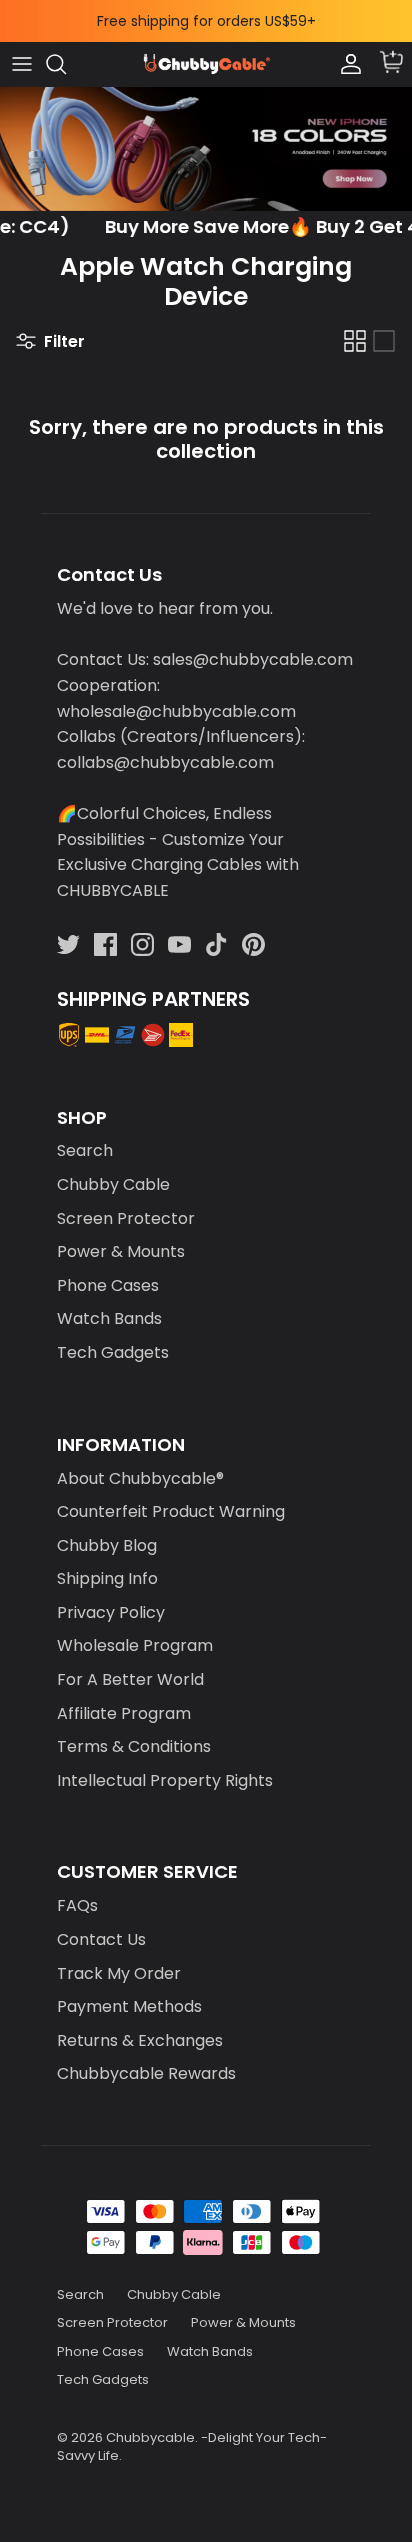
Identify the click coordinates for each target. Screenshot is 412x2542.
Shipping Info (107, 1578)
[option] (206, 149)
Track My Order (119, 1973)
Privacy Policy (111, 1612)
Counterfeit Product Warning (171, 1511)
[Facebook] (105, 944)
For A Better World (130, 1679)
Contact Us (101, 1939)
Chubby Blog (107, 1545)
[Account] (346, 64)
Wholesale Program (135, 1645)
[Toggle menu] (22, 64)
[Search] (66, 64)
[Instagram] (142, 944)
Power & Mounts (121, 1251)
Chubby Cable (113, 1184)
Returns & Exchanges (140, 2040)
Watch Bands (109, 1318)
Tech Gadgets (113, 1352)
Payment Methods (129, 2006)
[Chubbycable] (206, 64)
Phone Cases (108, 1285)
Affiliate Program (124, 1713)
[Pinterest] (253, 944)
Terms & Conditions (134, 1746)
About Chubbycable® (140, 1478)
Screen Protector (126, 1218)
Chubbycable (150, 2437)
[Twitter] (68, 944)
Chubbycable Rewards (146, 2073)
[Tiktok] (216, 944)
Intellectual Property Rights (165, 1780)
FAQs (77, 1905)
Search (85, 1150)
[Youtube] (179, 944)
